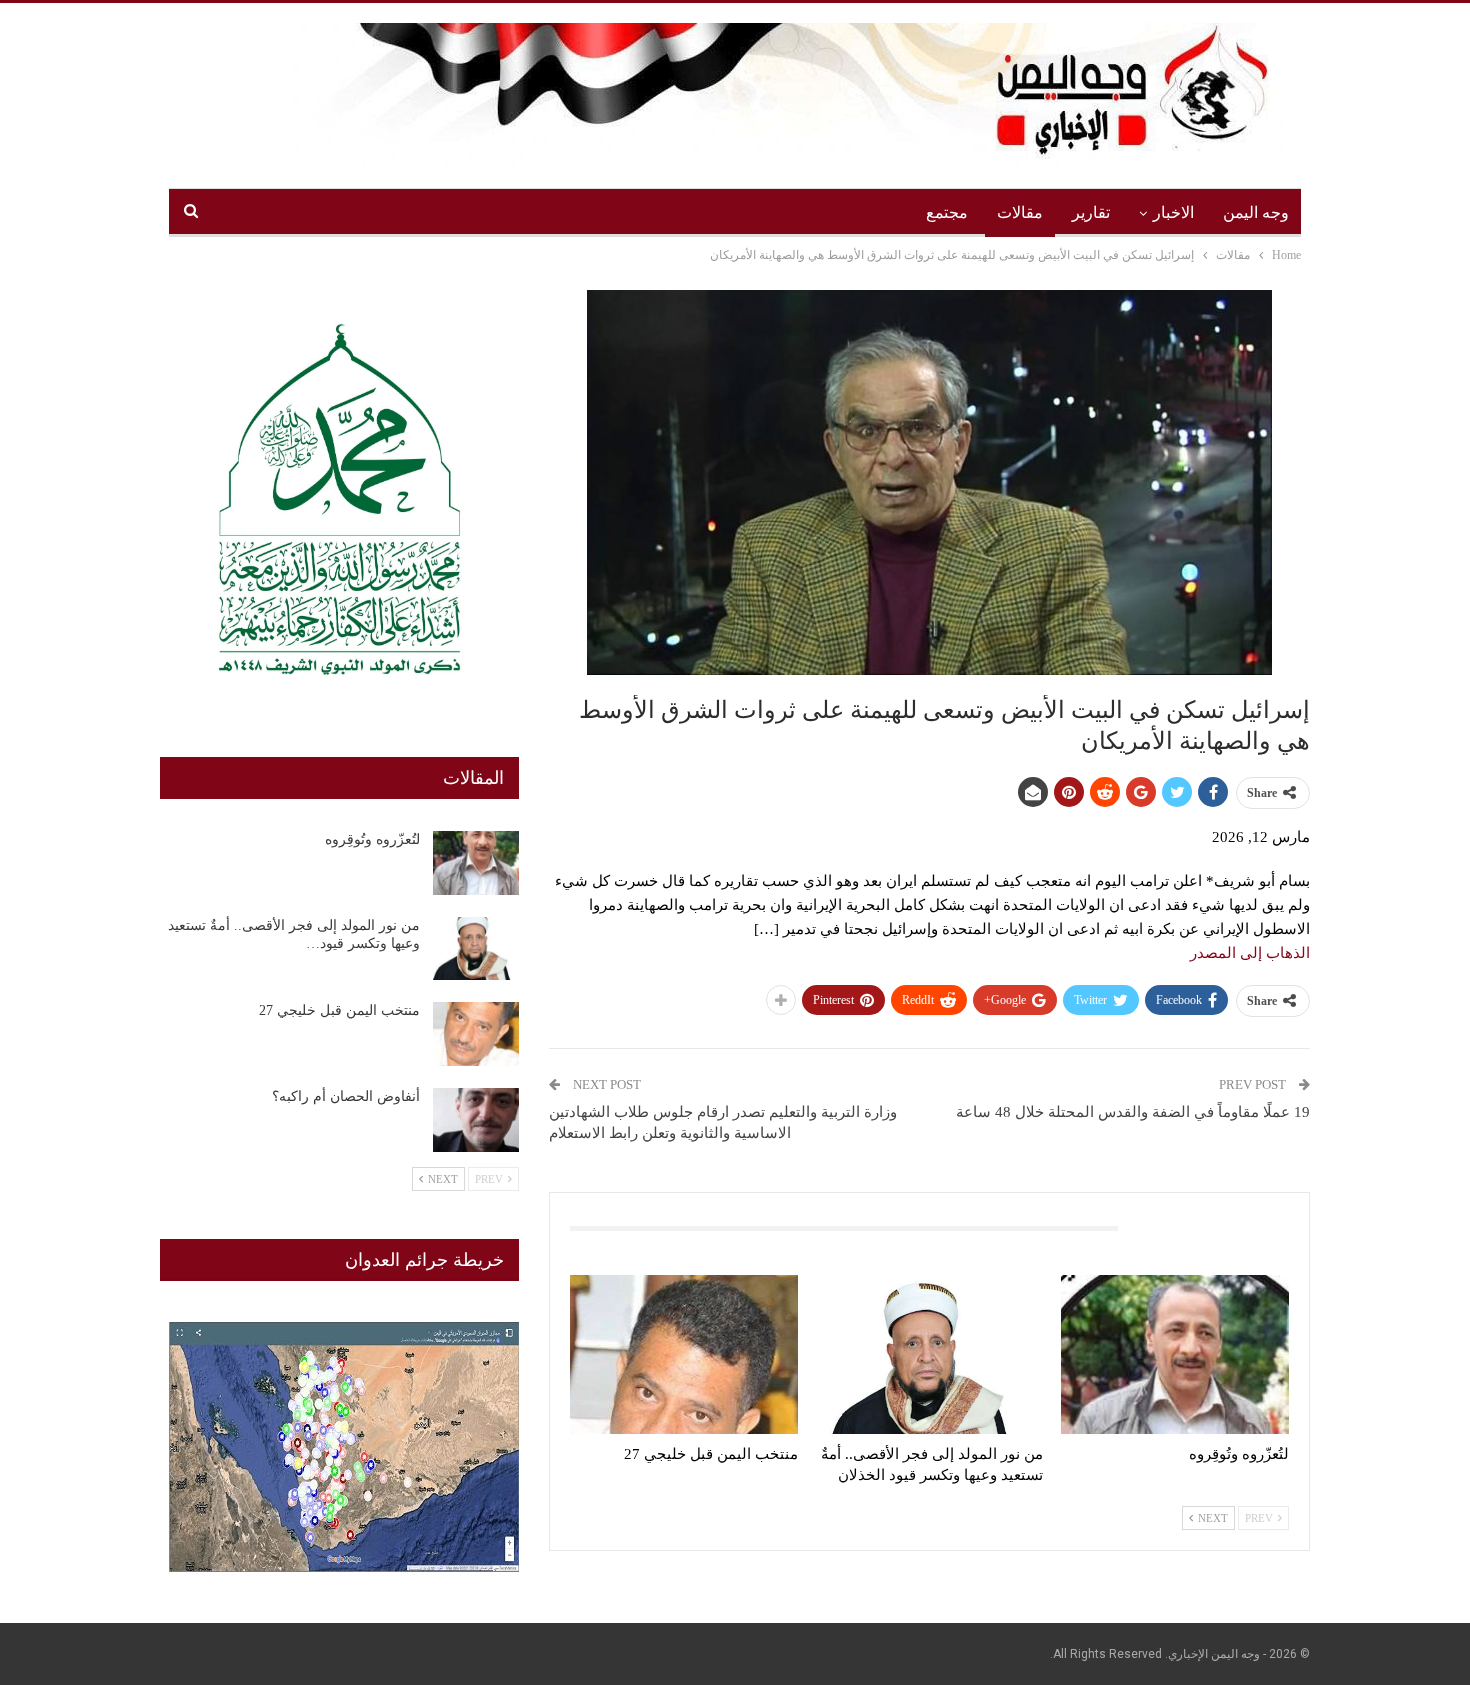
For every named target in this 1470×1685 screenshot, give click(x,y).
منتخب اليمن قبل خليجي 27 (339, 1010)
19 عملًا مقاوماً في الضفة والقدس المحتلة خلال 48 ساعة (1133, 1112)
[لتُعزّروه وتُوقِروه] (1175, 1354)
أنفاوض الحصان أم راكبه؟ (346, 1096)
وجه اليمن (1256, 212)
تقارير (1091, 212)
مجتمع (947, 212)
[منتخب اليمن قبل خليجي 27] (684, 1354)
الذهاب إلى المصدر (1250, 953)
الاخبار (1173, 212)
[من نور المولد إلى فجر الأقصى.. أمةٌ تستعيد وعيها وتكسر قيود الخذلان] (930, 1354)
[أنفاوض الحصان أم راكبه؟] (476, 1120)
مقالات (1020, 212)
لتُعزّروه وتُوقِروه (372, 839)
